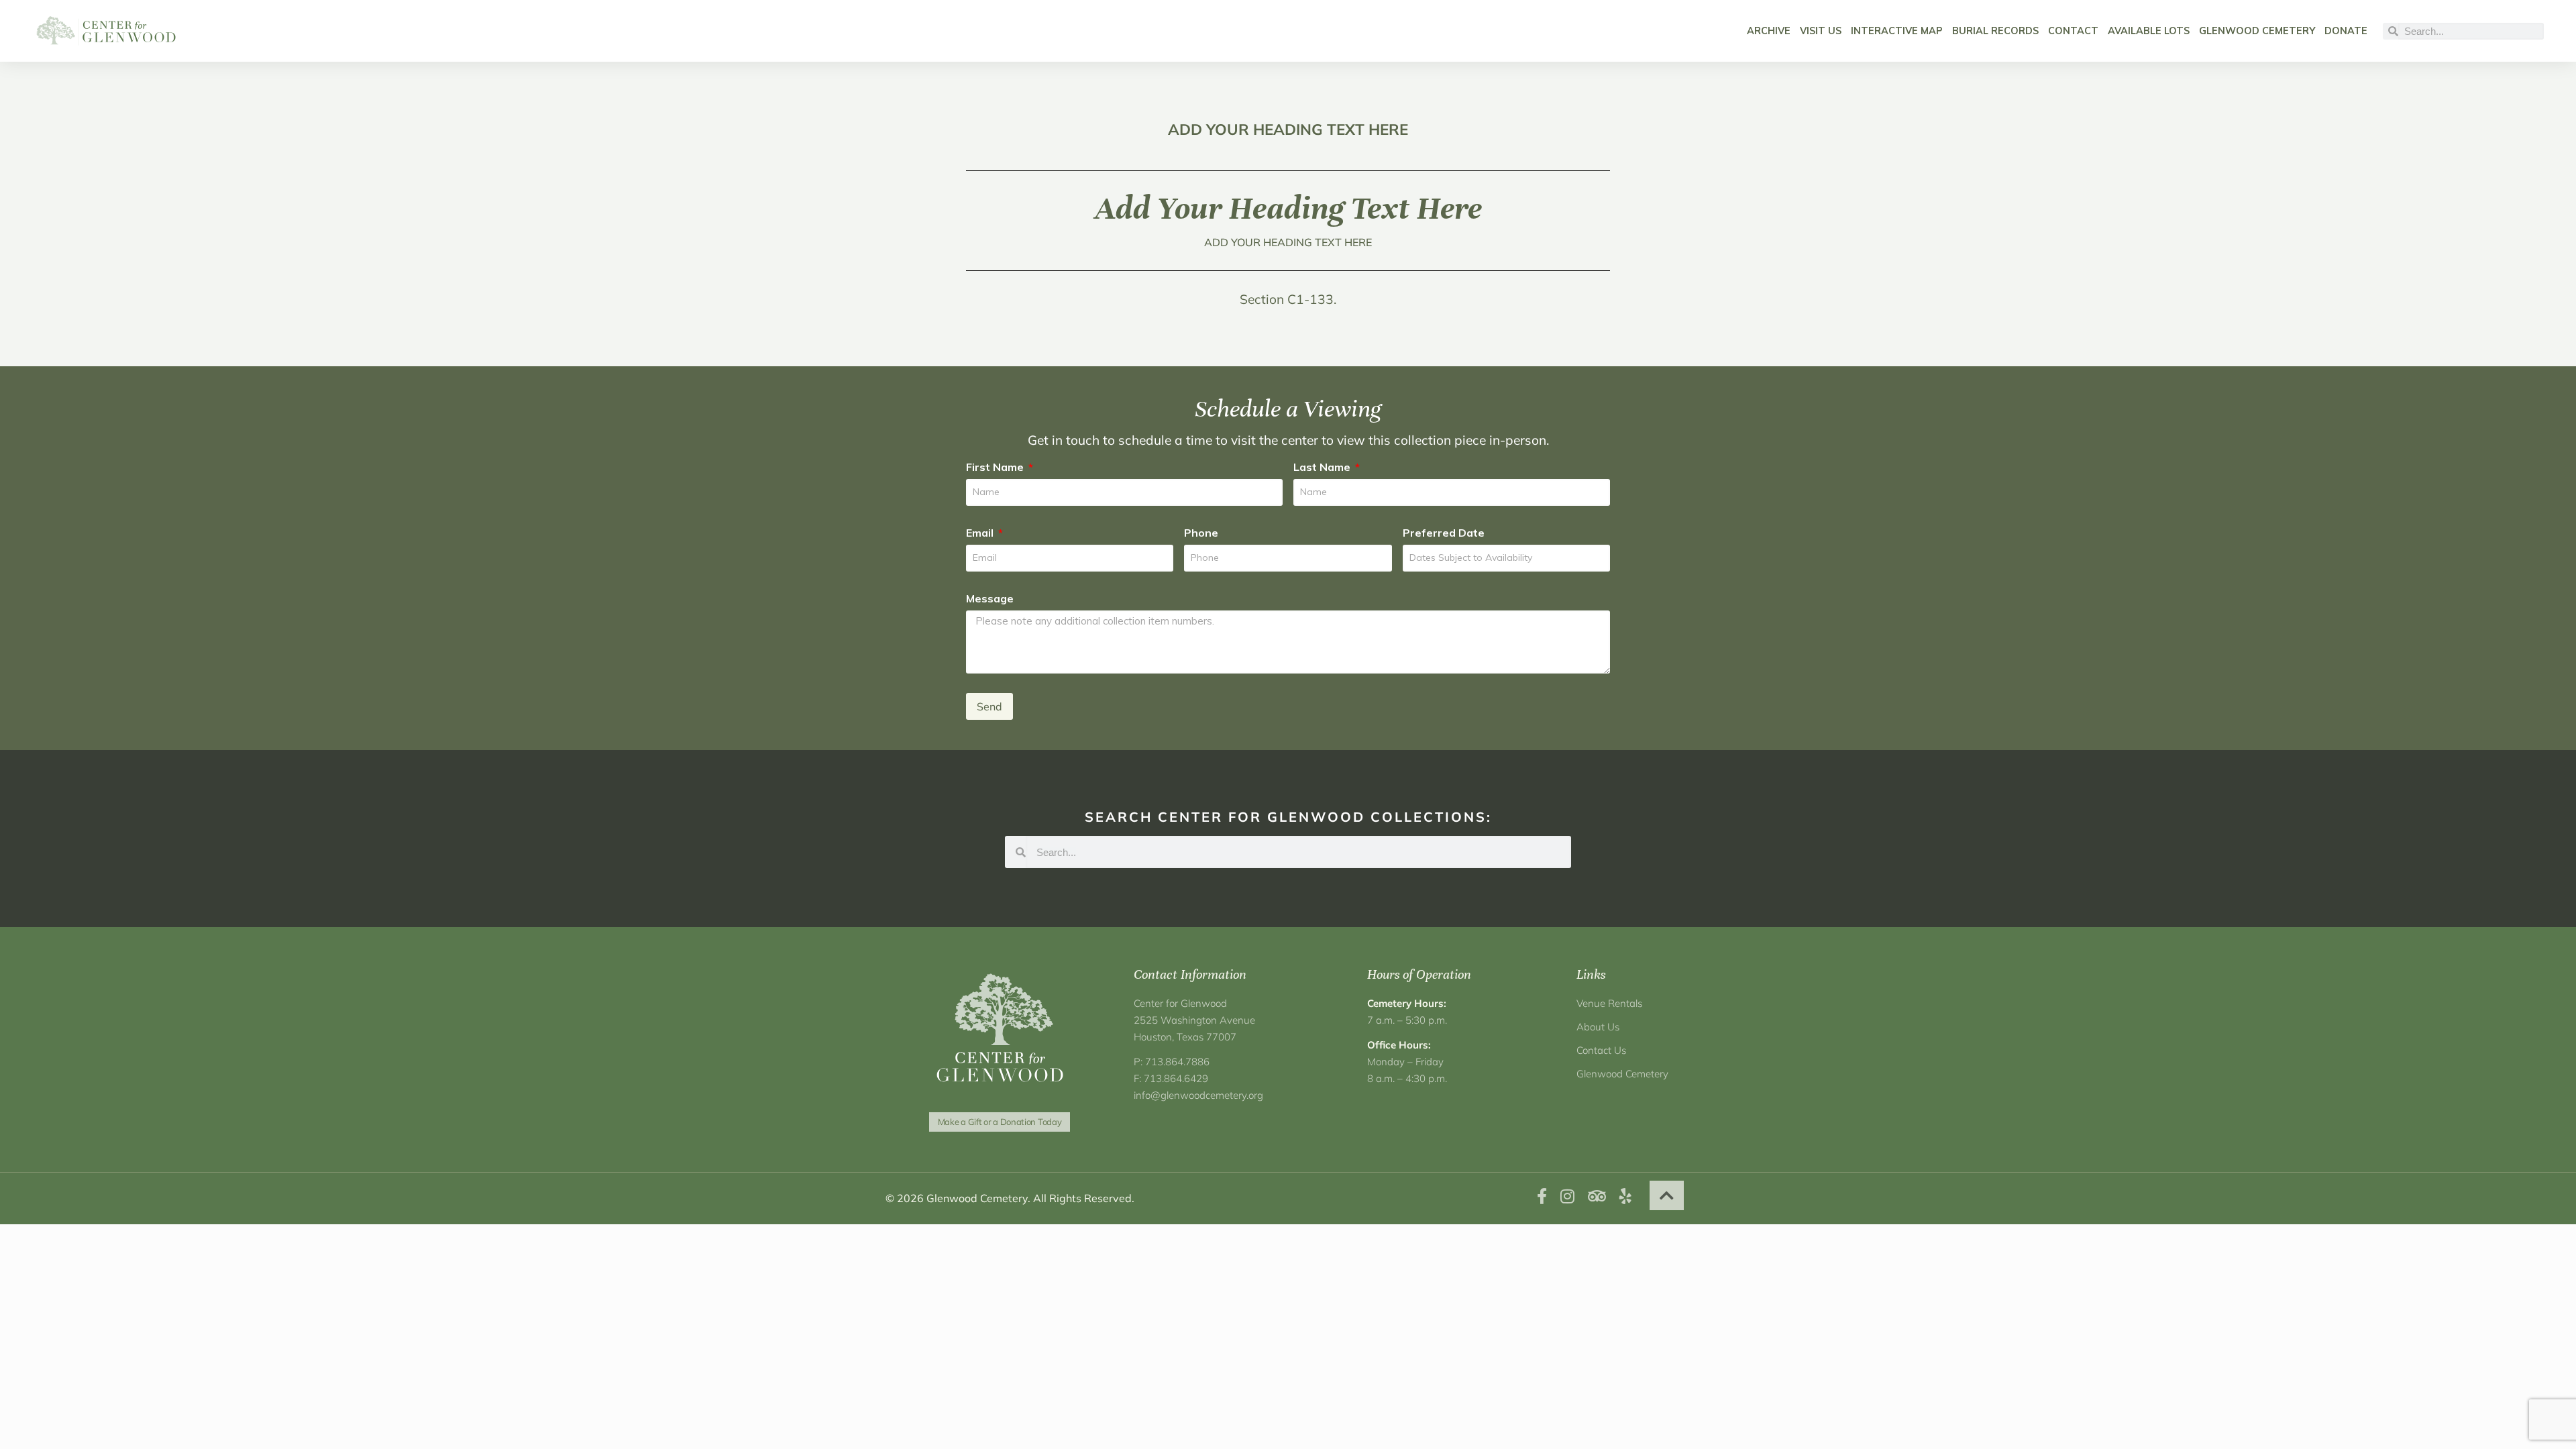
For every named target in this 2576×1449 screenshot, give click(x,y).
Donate (2346, 31)
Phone (1201, 533)
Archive (1769, 31)
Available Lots (2149, 31)
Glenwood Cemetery (2257, 31)
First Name (996, 467)
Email (981, 533)
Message (990, 598)
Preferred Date (1444, 533)
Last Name (1323, 467)
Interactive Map (1897, 31)
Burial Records (1995, 31)
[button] (1667, 1195)
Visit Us (1821, 31)
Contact (2073, 31)
